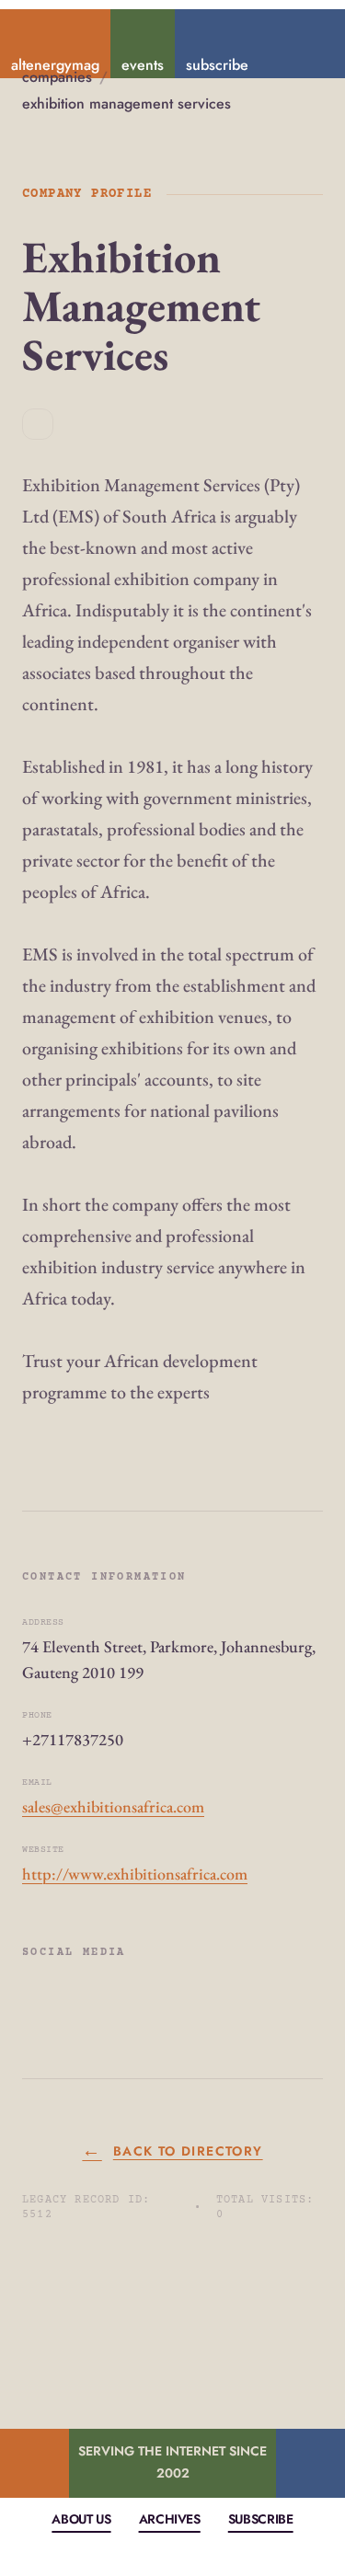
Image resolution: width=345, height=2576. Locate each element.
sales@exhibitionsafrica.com (113, 1806)
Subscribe (261, 2519)
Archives (170, 2519)
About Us (81, 2519)
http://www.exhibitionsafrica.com (135, 1874)
